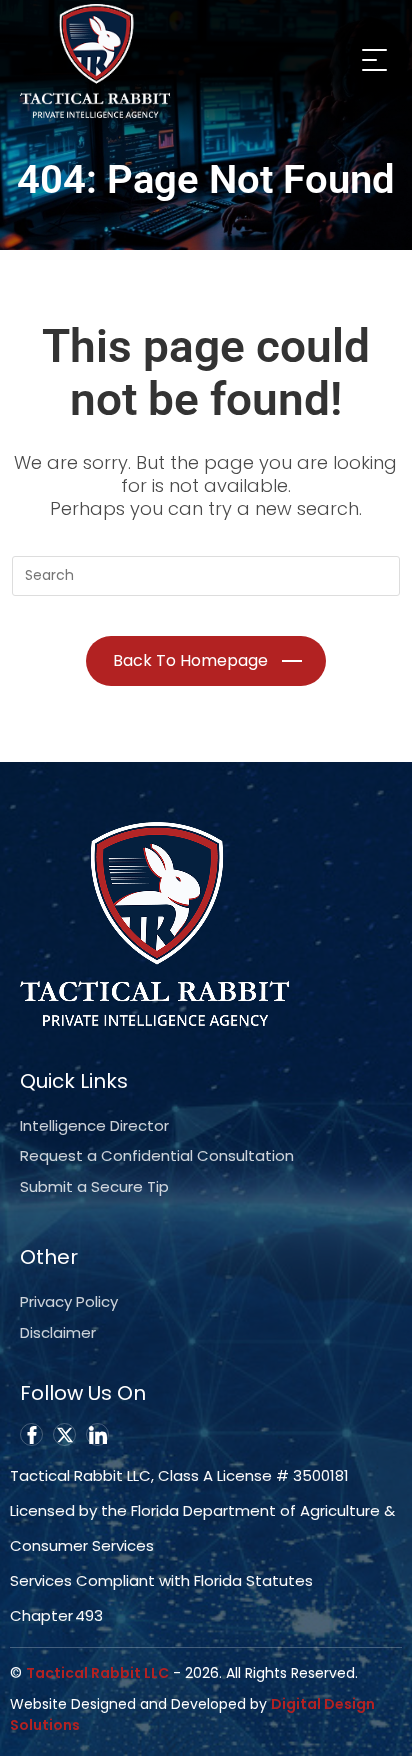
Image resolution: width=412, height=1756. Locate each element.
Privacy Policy (69, 1301)
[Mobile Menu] (372, 59)
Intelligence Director (94, 1125)
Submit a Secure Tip (94, 1186)
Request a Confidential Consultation (157, 1155)
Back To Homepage (190, 660)
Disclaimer (58, 1332)
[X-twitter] (64, 1434)
